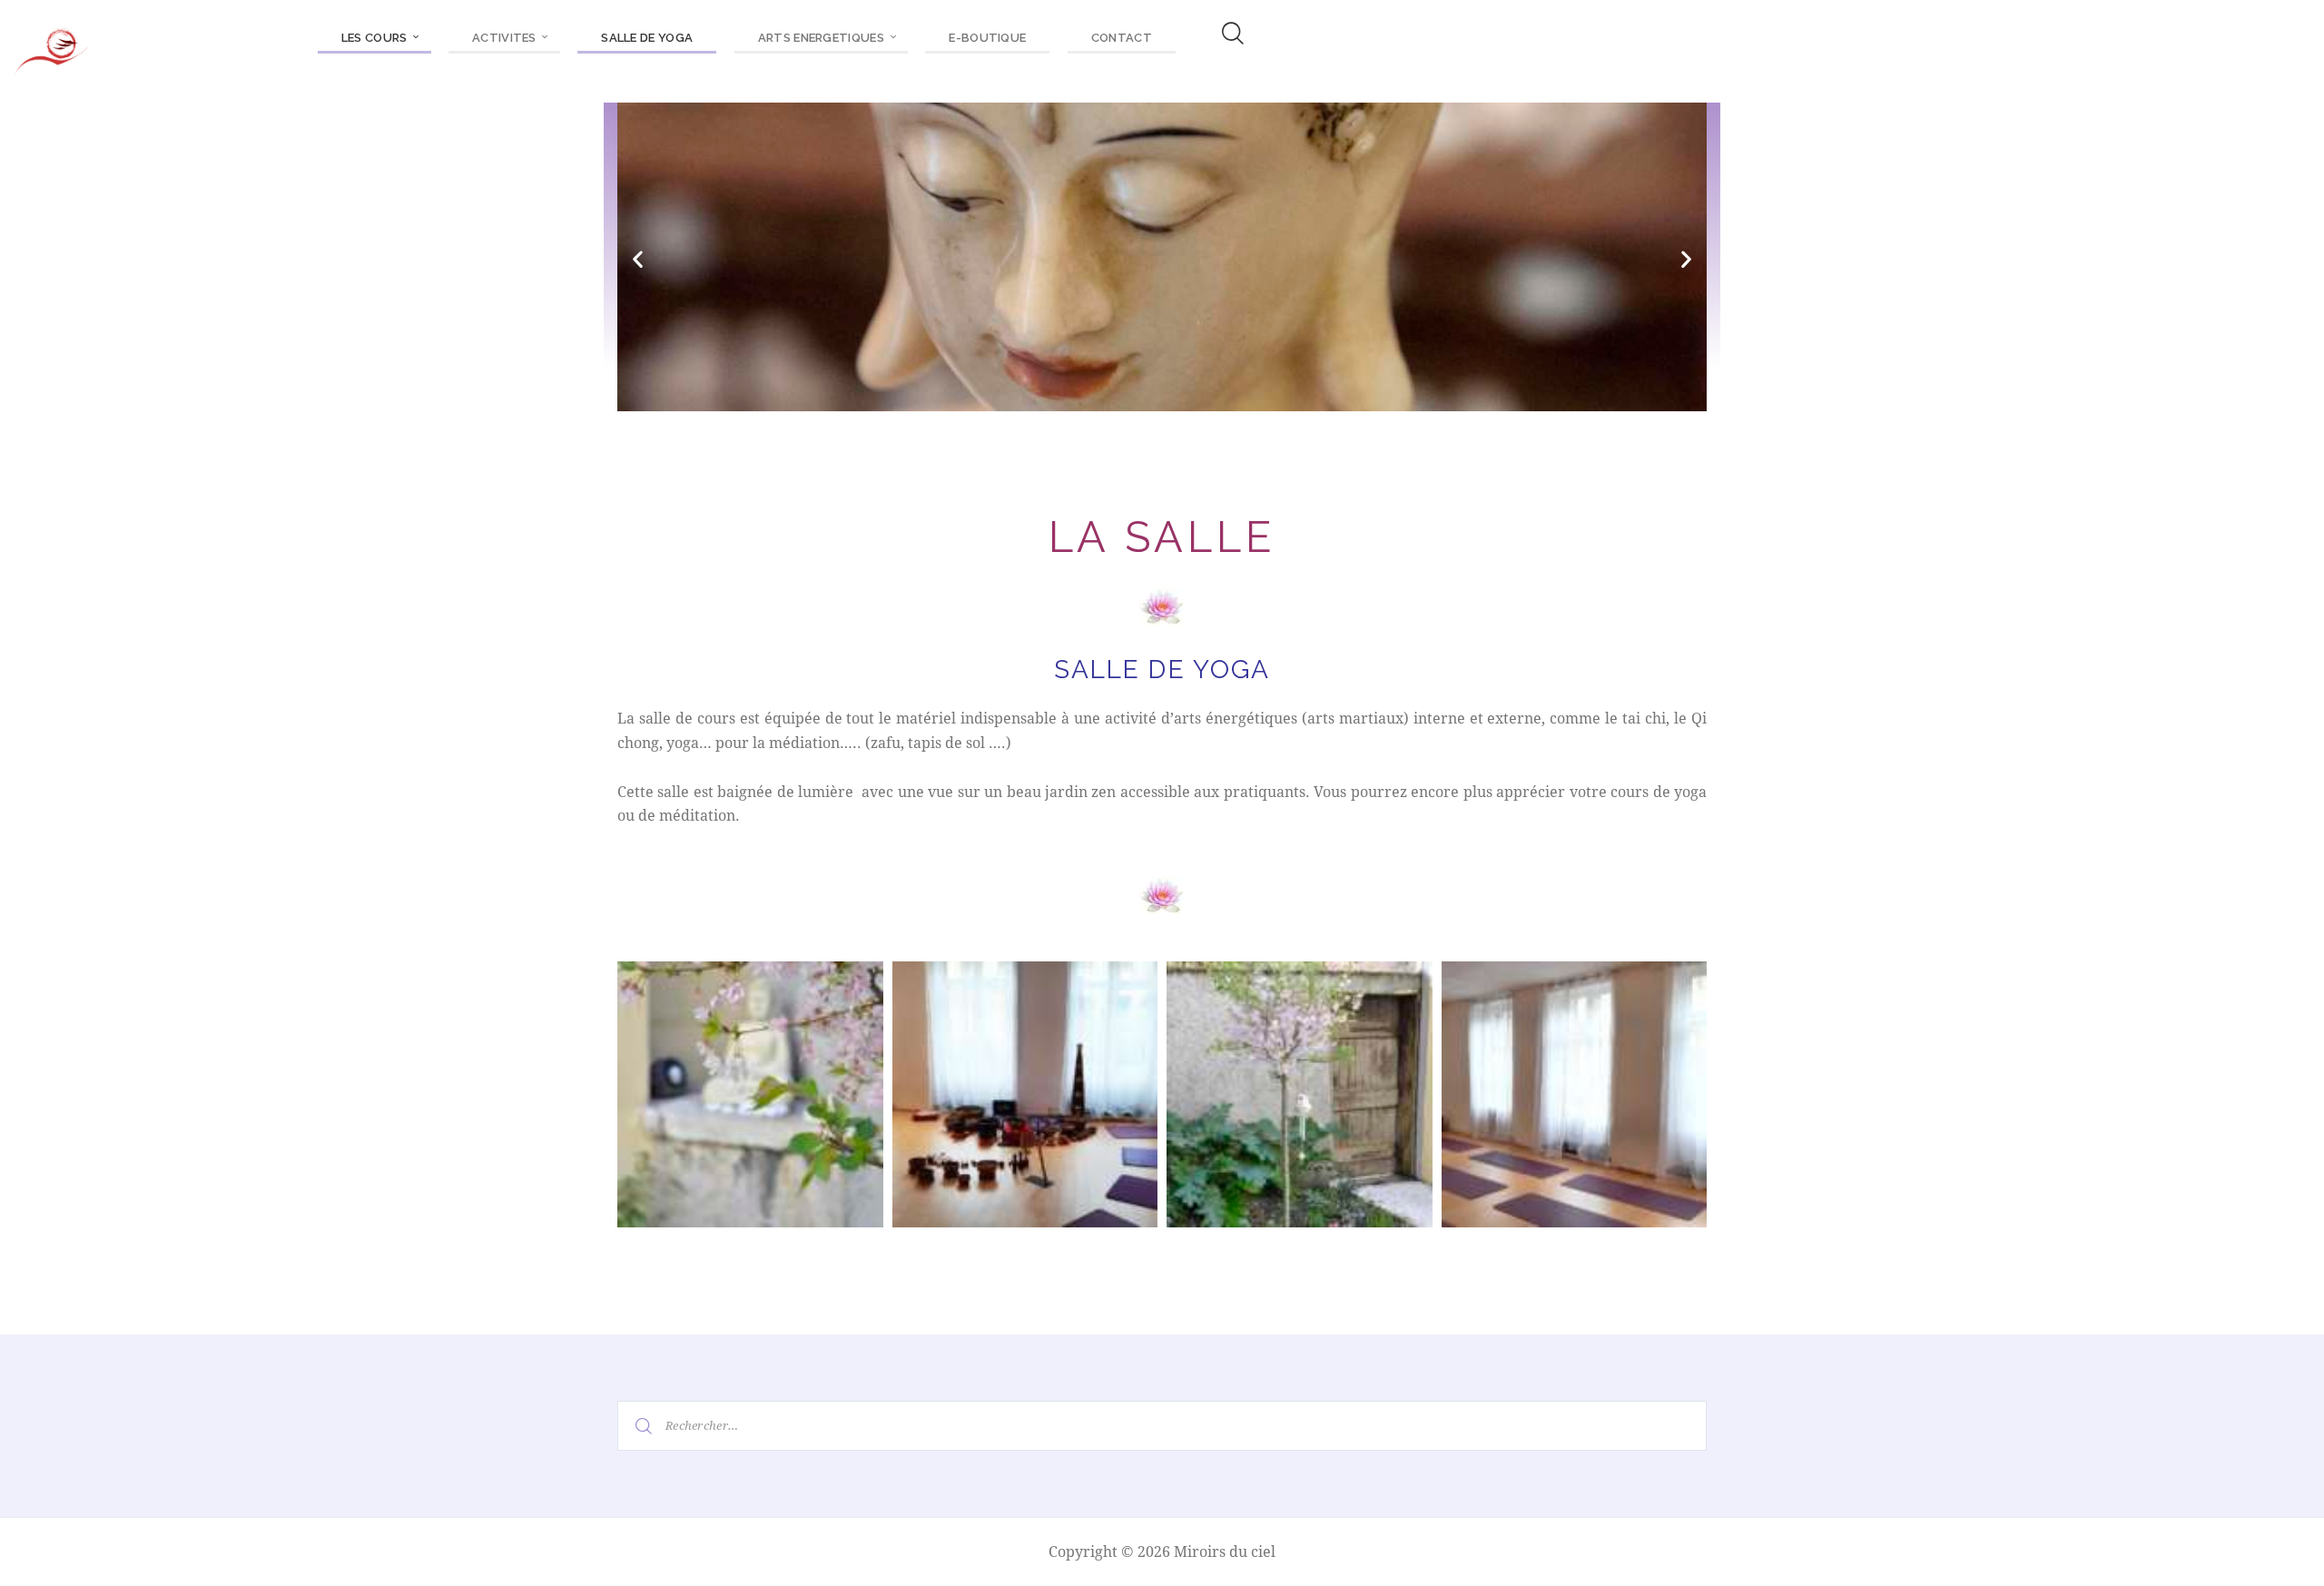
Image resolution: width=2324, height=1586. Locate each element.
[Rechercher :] (1162, 1424)
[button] (638, 259)
